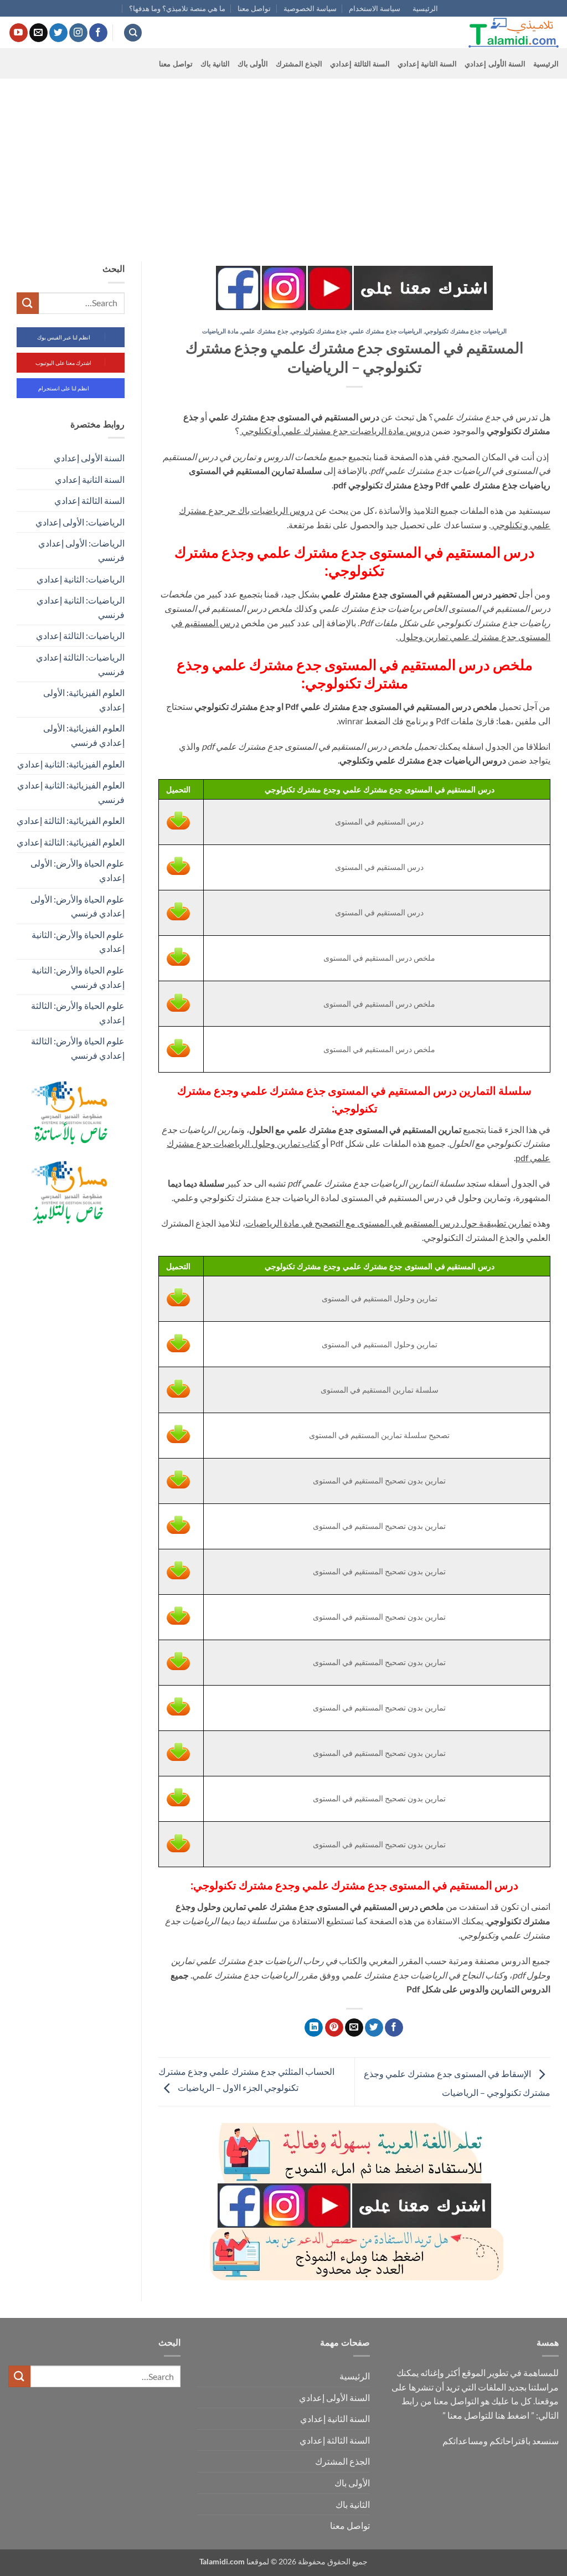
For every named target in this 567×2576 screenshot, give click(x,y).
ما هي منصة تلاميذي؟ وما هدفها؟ (177, 8)
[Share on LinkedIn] (314, 2028)
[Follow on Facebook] (98, 33)
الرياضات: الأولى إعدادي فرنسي (81, 550)
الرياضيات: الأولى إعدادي (80, 522)
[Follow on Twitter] (58, 33)
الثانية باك (215, 64)
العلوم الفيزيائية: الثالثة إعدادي (71, 820)
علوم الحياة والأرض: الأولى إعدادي (78, 870)
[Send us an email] (38, 33)
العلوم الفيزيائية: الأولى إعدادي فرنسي (84, 735)
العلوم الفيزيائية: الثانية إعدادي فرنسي (71, 792)
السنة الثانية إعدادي (427, 64)
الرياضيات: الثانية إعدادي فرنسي (81, 607)
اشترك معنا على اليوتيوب (63, 363)
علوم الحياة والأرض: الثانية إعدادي (78, 942)
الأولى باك (253, 64)
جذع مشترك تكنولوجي (319, 331)
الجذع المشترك (299, 64)
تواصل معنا (254, 8)
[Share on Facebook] (394, 2028)
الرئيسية (425, 8)
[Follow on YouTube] (19, 33)
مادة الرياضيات (220, 331)
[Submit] (28, 303)
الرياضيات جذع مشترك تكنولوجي (466, 331)
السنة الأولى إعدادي (495, 64)
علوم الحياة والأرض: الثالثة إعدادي (78, 1013)
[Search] (133, 33)
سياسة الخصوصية (310, 8)
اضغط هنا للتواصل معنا (488, 2415)
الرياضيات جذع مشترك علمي (386, 331)
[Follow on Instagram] (78, 33)
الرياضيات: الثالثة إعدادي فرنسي (80, 664)
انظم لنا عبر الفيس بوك (64, 337)
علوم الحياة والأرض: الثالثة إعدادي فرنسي (78, 1048)
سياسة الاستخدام (375, 8)
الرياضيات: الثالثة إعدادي (80, 635)
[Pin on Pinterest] (334, 2028)
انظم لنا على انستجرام (64, 388)
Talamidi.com (222, 2561)
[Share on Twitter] (374, 2028)
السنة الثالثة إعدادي (360, 64)
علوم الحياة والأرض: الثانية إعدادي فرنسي (78, 977)
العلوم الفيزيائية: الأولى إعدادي (84, 700)
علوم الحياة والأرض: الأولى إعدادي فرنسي (78, 906)
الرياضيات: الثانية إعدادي (81, 579)
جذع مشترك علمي (264, 331)
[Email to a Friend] (354, 2028)
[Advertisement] (283, 162)
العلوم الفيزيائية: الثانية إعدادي (71, 764)
